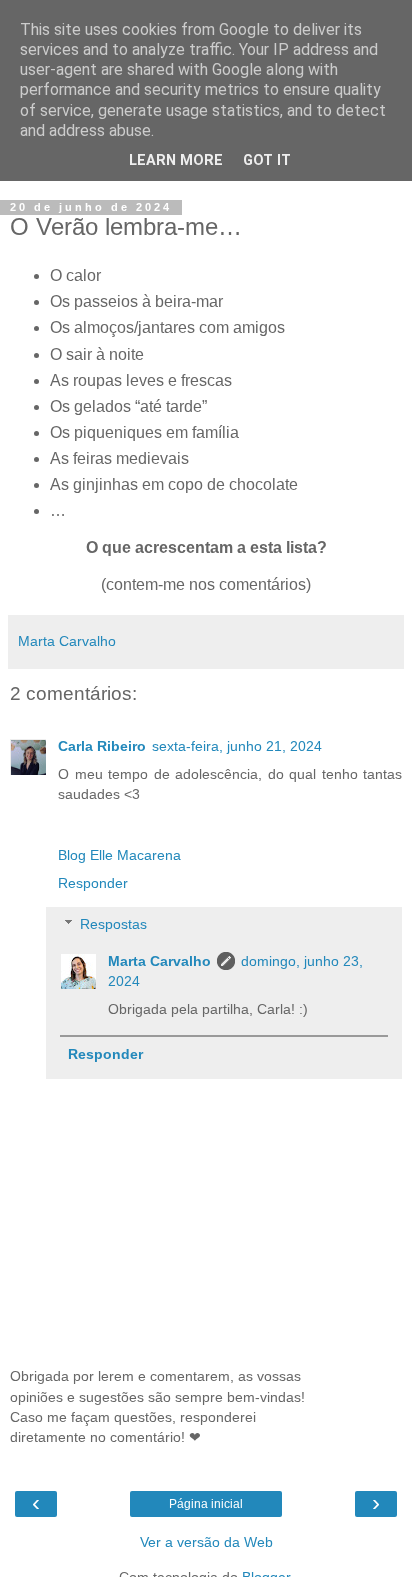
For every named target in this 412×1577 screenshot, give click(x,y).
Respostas (113, 924)
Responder (93, 883)
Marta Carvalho (159, 961)
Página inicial (206, 1504)
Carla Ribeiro (102, 746)
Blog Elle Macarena (119, 855)
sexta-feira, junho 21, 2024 (237, 746)
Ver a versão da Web (206, 1542)
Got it (267, 160)
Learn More (176, 160)
